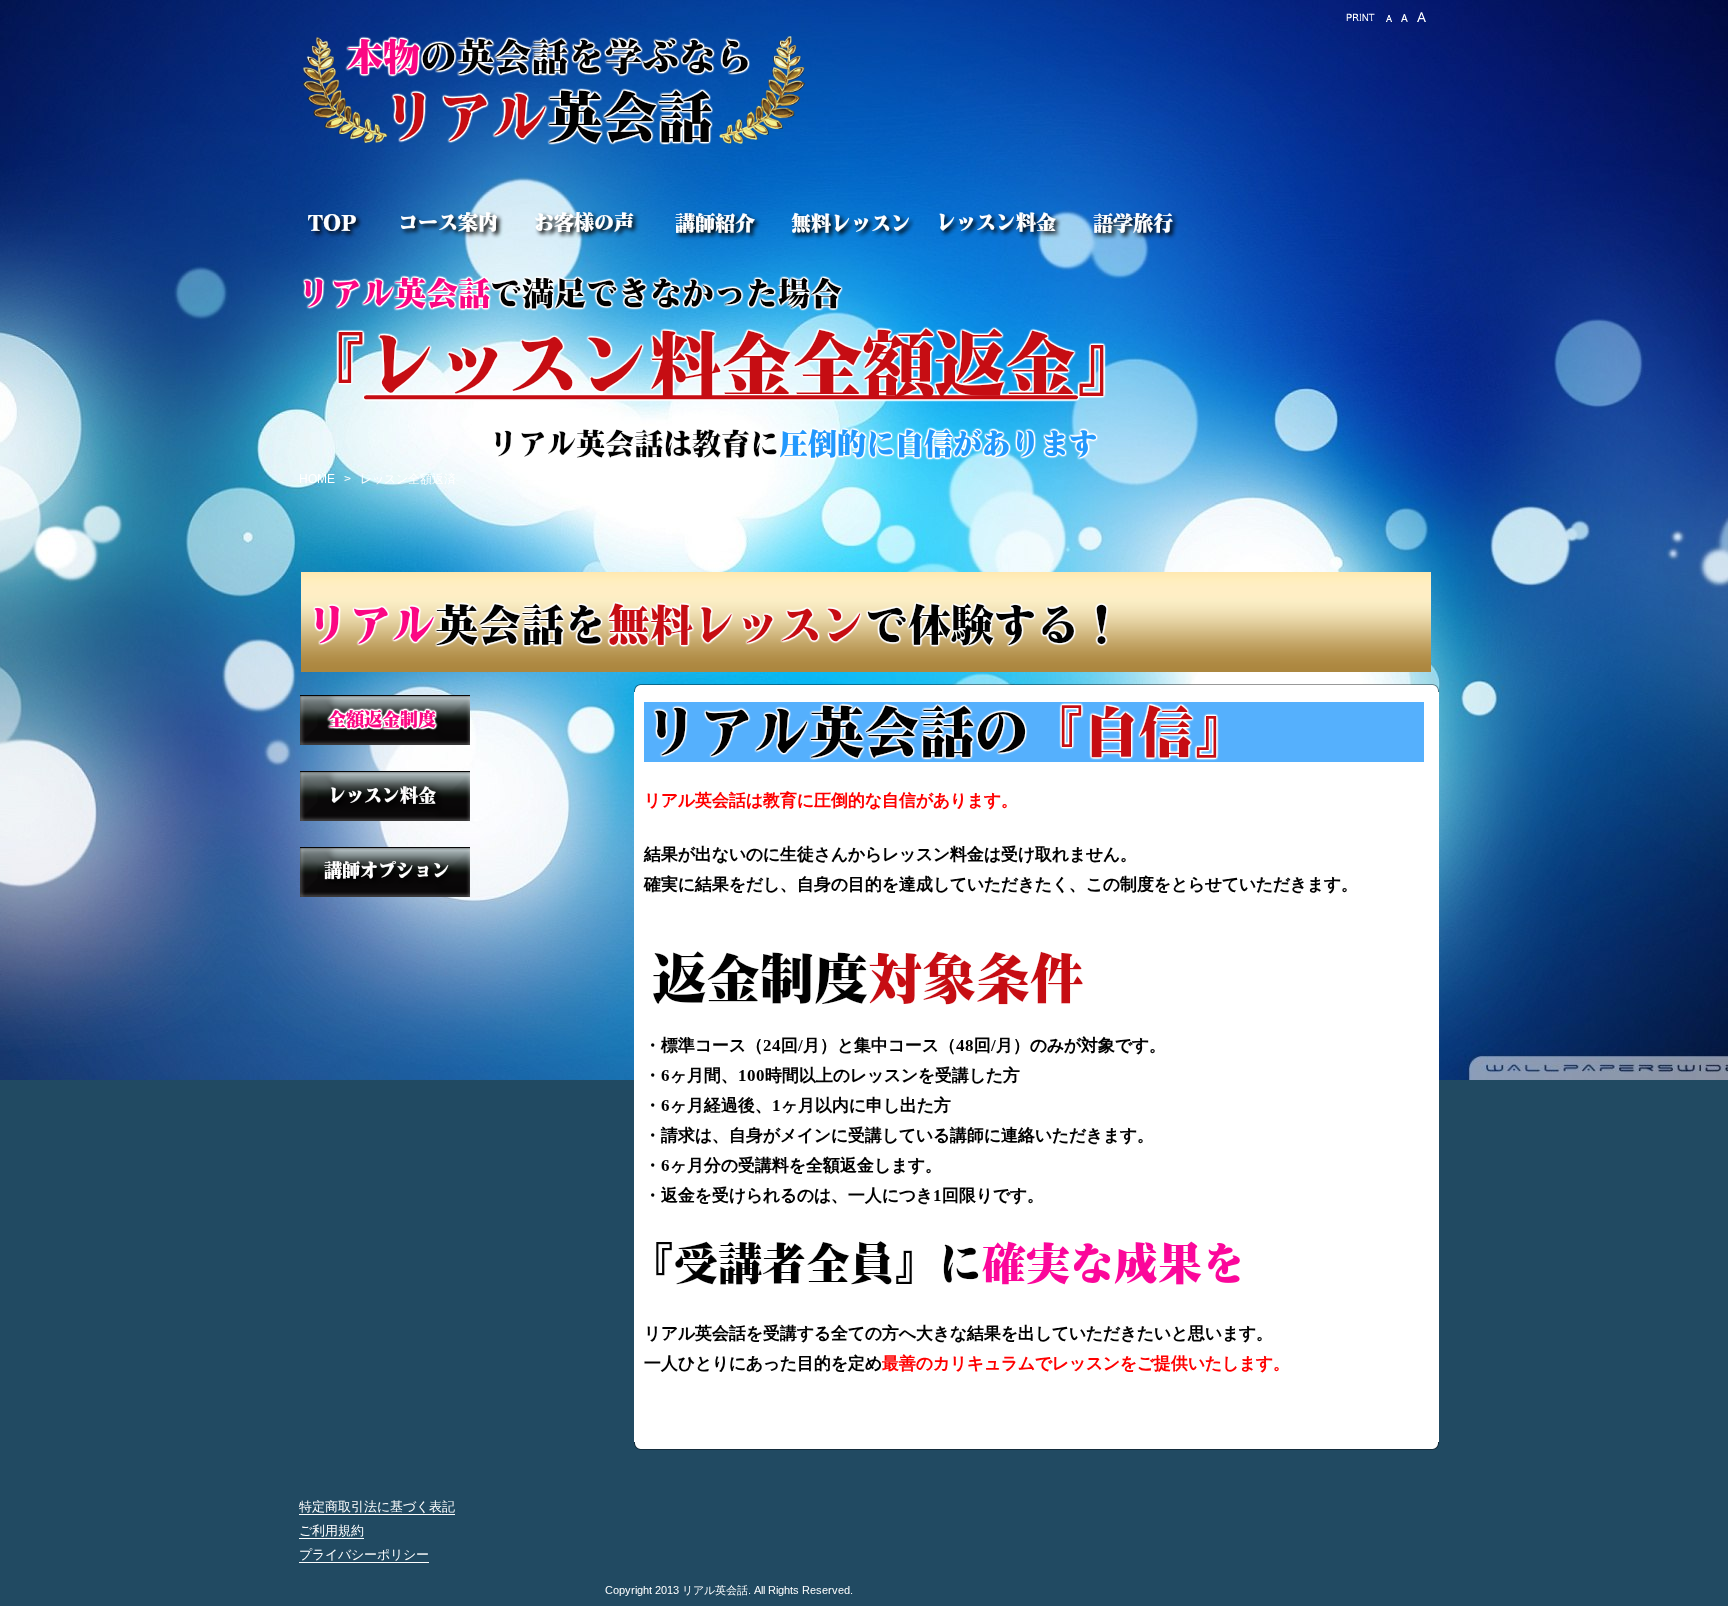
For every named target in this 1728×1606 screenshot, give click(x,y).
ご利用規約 (331, 1530)
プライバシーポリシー (364, 1554)
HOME (317, 479)
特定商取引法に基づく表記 (377, 1506)
